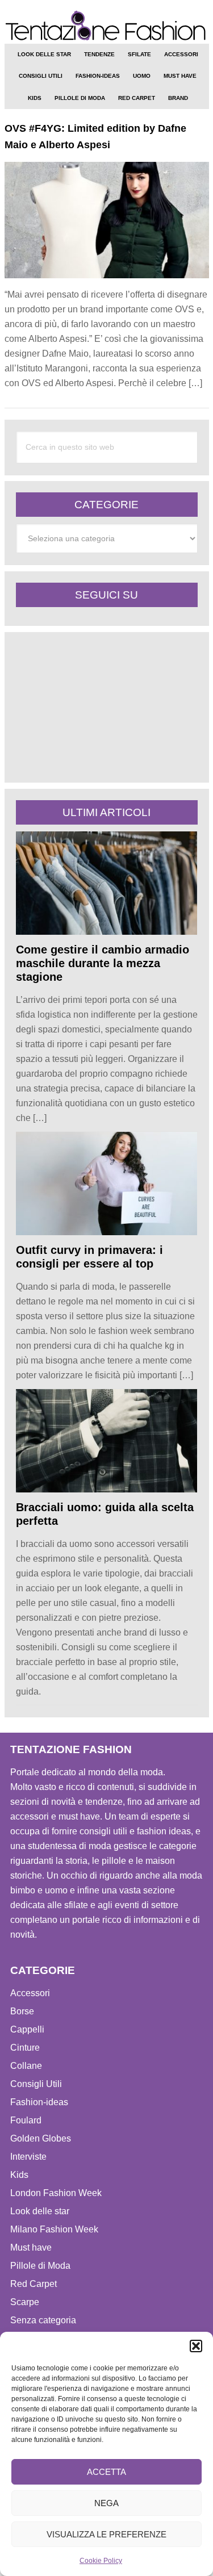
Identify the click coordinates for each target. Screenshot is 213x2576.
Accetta (106, 2472)
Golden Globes (41, 2138)
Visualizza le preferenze (106, 2534)
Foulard (26, 2120)
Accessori (30, 1993)
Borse (22, 2011)
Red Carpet (34, 2284)
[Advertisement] (101, 707)
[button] (196, 2346)
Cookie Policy (101, 2561)
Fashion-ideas (39, 2102)
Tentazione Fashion (107, 26)
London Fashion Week (56, 2193)
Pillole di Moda (40, 2266)
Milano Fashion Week (54, 2229)
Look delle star (40, 2211)
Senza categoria (43, 2320)
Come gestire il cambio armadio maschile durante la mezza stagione (103, 963)
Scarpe (25, 2302)
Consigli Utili (36, 2084)
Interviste (28, 2157)
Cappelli (27, 2029)
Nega (106, 2503)
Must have (31, 2247)
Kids (19, 2175)
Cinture (25, 2048)
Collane (26, 2066)
